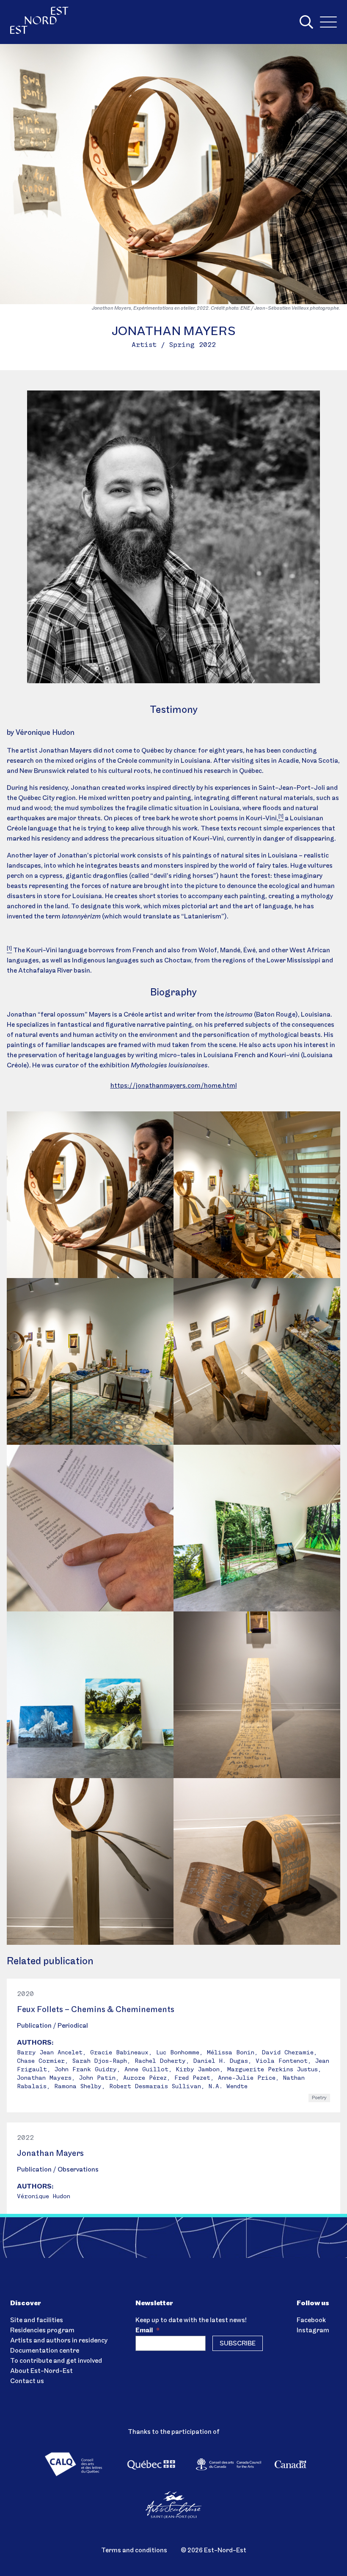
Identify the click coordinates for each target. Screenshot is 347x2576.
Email (147, 2331)
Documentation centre (45, 2351)
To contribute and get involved (56, 2361)
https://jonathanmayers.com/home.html (174, 1086)
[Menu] (328, 22)
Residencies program (42, 2331)
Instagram (313, 2331)
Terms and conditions (134, 2551)
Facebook (311, 2320)
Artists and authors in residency (59, 2341)
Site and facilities (37, 2320)
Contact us (27, 2381)
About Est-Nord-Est (41, 2371)
